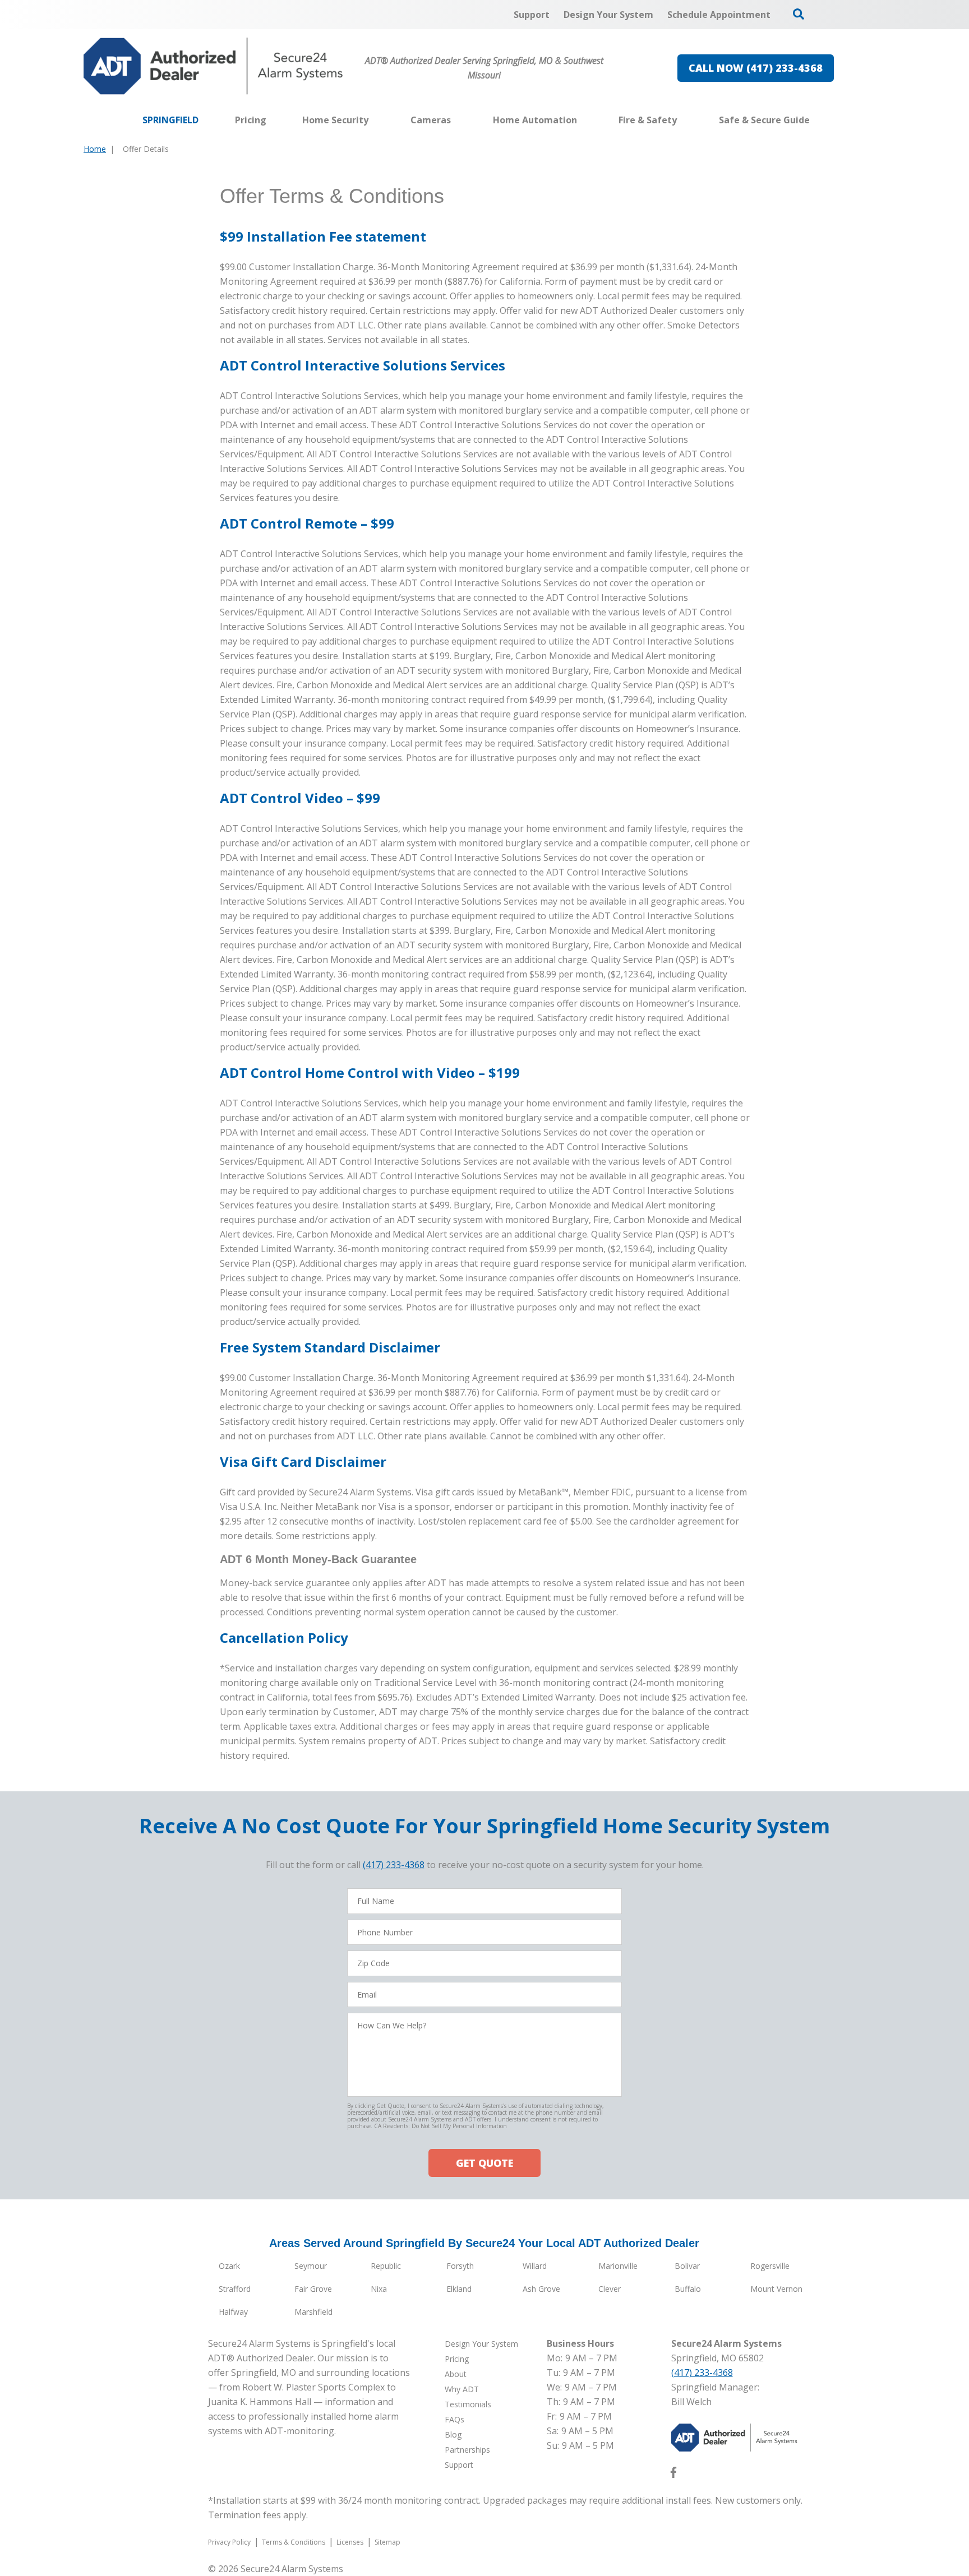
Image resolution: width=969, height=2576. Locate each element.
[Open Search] (799, 14)
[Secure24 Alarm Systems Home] (213, 66)
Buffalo (688, 2289)
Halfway (233, 2312)
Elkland (459, 2289)
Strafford (235, 2289)
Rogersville (770, 2266)
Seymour (311, 2266)
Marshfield (313, 2312)
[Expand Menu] (374, 120)
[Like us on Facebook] (673, 2475)
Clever (610, 2289)
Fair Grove (313, 2289)
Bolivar (687, 2266)
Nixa (379, 2289)
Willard (535, 2266)
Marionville (618, 2266)
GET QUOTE (484, 2163)
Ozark (229, 2266)
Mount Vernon (776, 2289)
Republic (386, 2266)
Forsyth (460, 2266)
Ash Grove (541, 2289)
